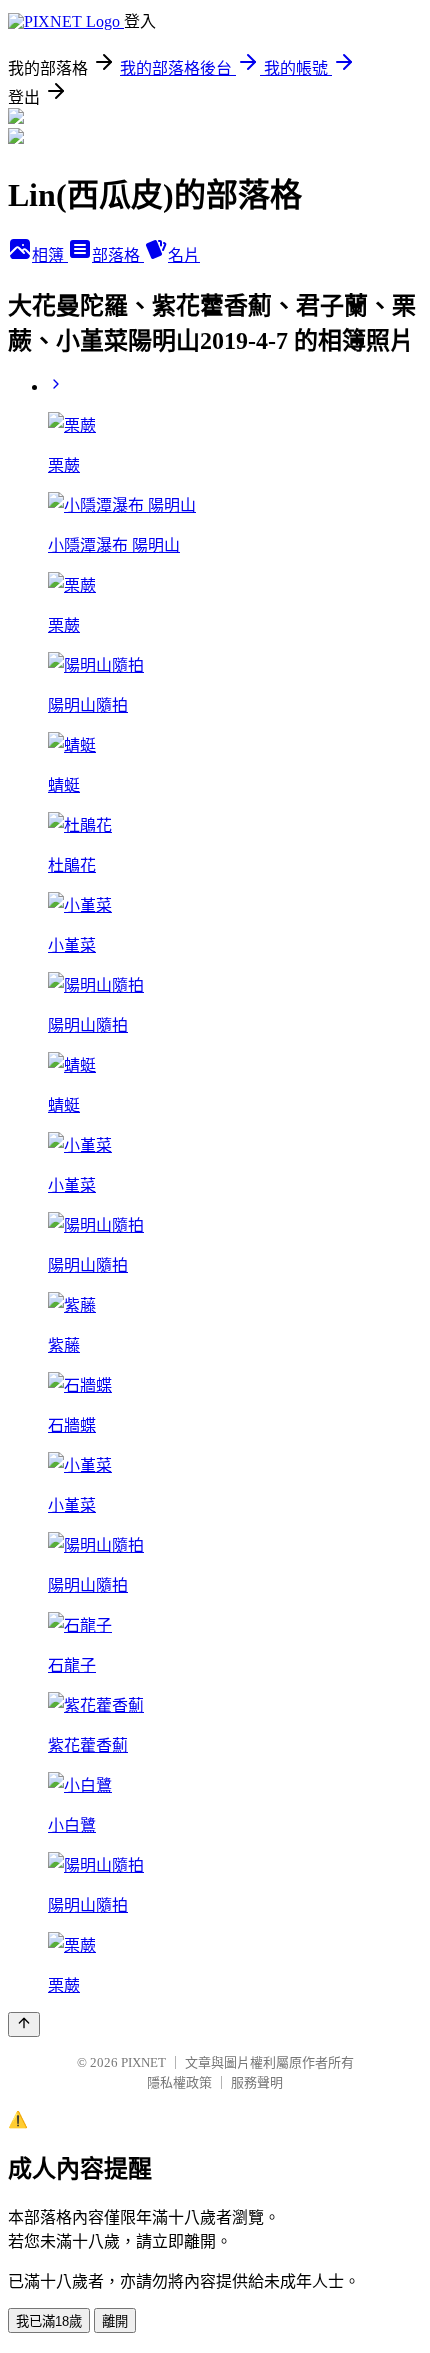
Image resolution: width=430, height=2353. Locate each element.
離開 (115, 2321)
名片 (184, 255)
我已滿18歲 (49, 2321)
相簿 (50, 255)
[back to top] (24, 2024)
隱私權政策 (179, 2082)
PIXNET (143, 2062)
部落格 (118, 255)
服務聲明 (257, 2082)
